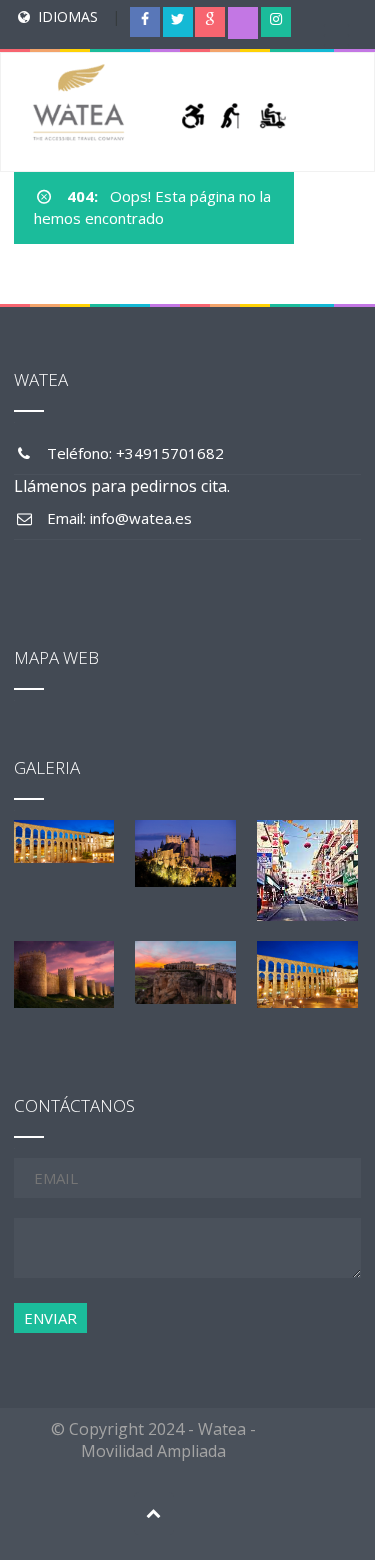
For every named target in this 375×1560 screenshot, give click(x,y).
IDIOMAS (68, 16)
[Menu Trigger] (336, 35)
